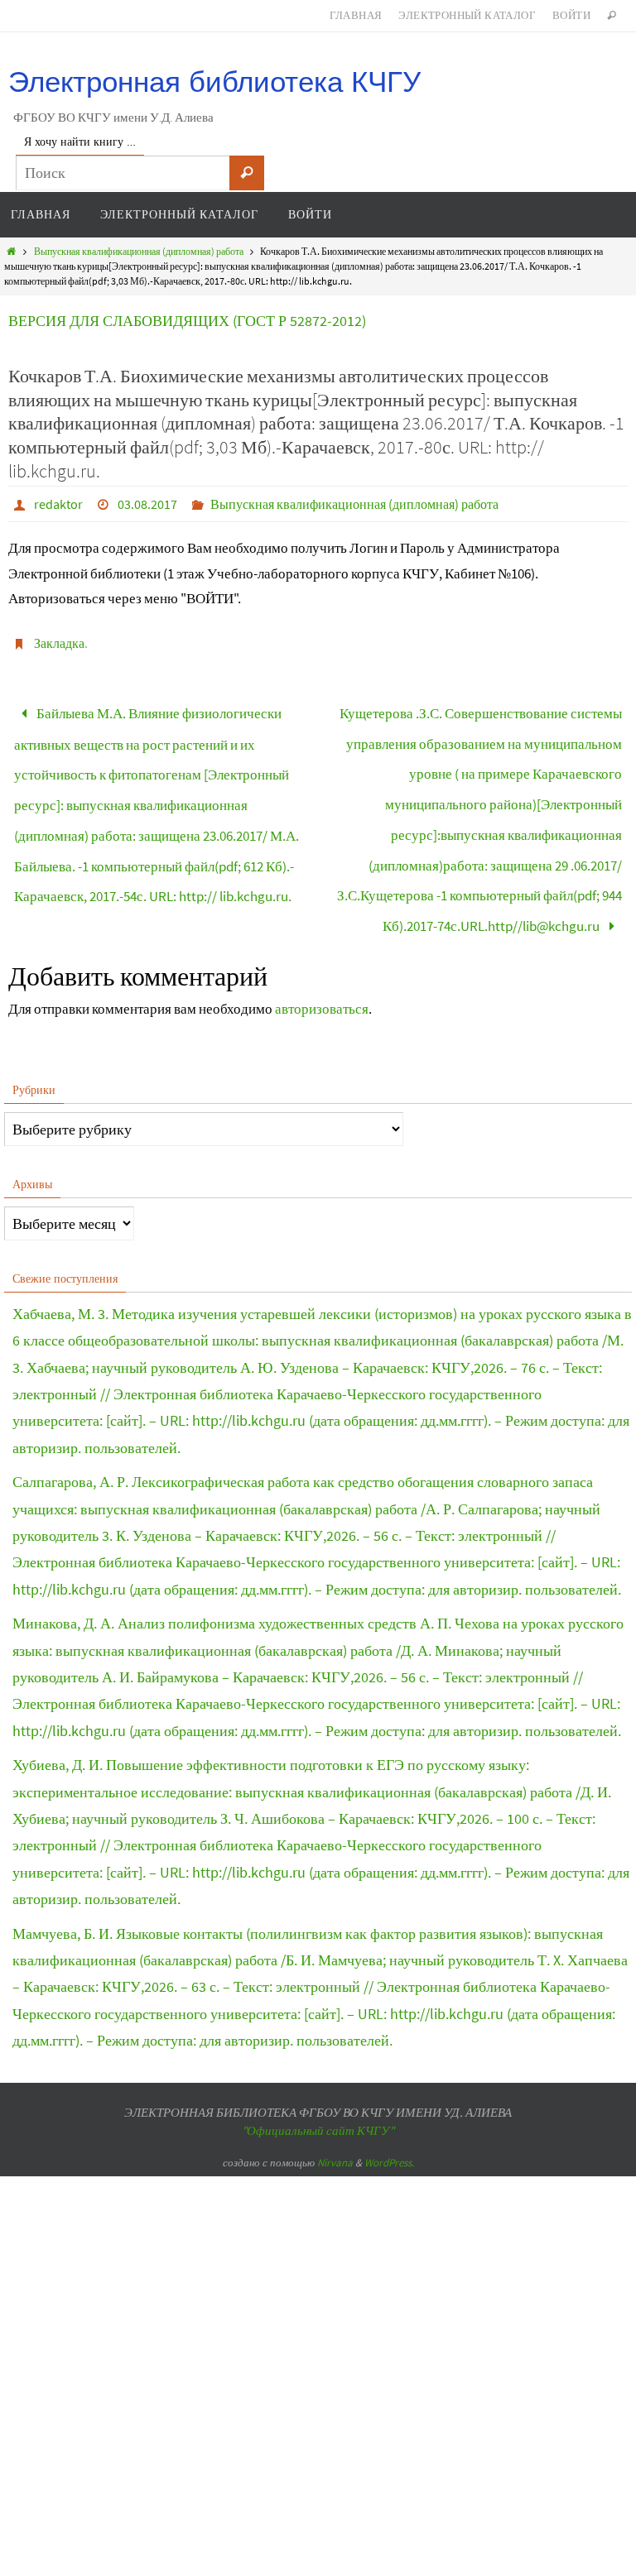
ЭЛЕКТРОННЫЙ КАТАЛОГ (467, 15)
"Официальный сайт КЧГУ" (318, 2090)
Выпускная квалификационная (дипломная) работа (139, 251)
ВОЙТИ (571, 15)
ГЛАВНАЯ (356, 15)
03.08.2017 (147, 504)
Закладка (59, 643)
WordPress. (389, 2122)
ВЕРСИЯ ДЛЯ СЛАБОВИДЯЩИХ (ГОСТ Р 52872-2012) (187, 321)
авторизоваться (322, 968)
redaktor (58, 504)
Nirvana (335, 2122)
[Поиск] (247, 173)
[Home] (11, 251)
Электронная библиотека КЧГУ (214, 82)
